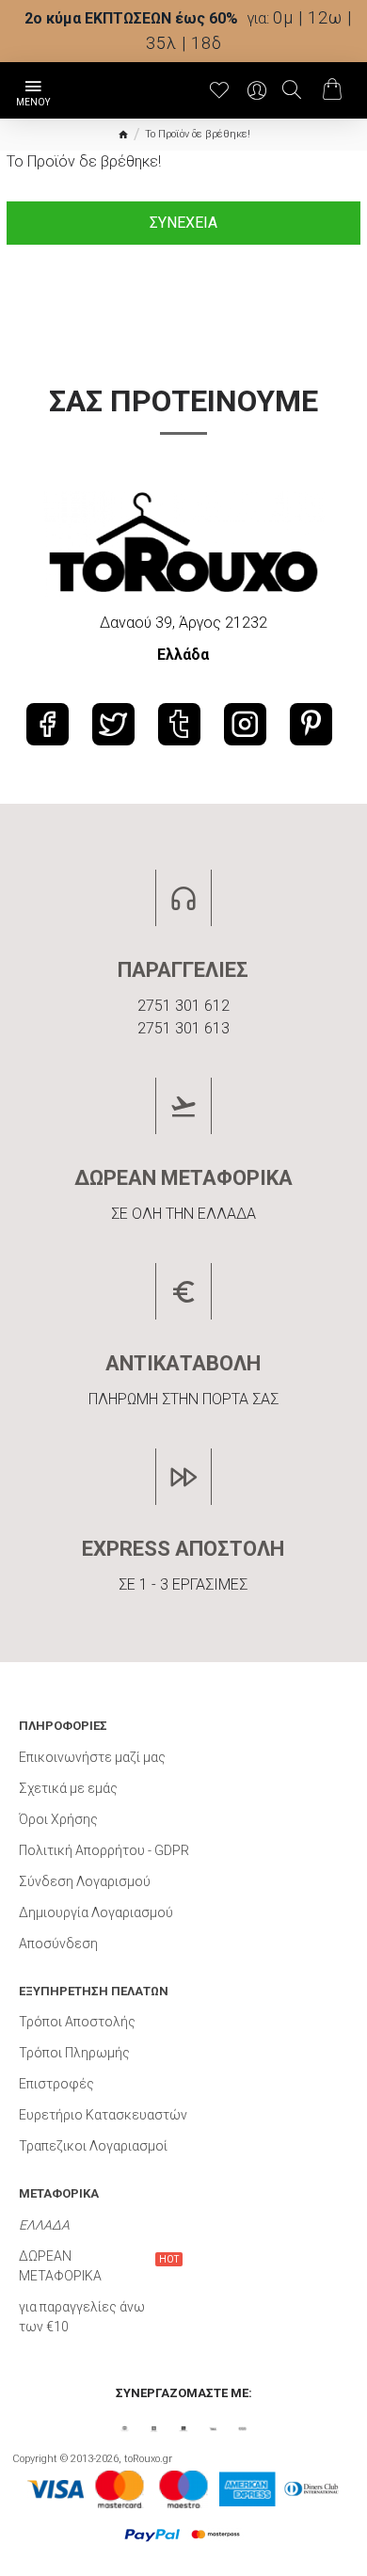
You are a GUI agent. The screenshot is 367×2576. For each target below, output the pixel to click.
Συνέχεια (183, 223)
